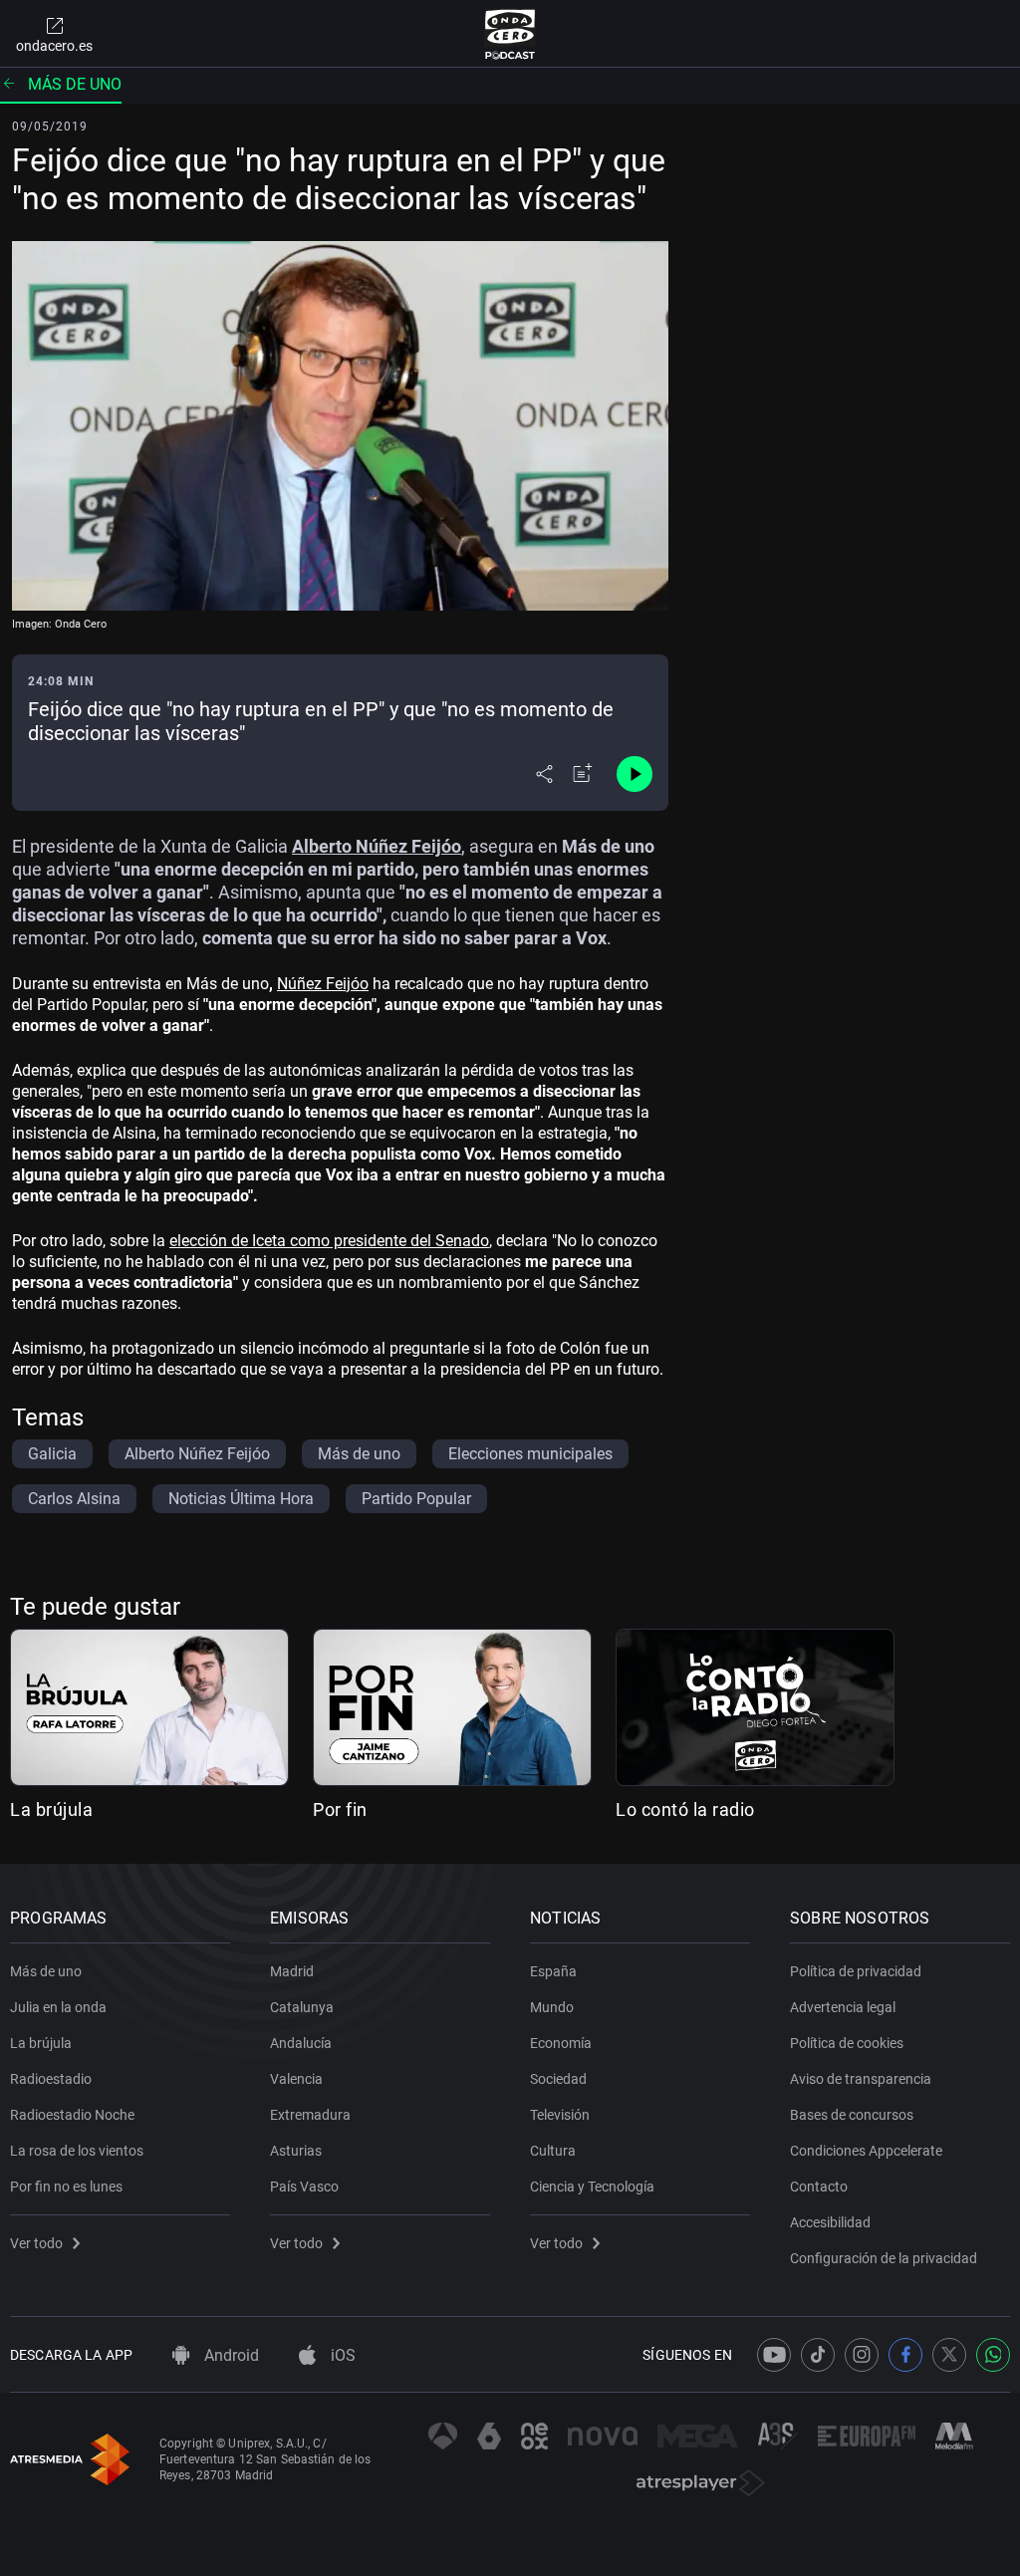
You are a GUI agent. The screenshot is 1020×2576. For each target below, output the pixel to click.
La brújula (51, 1809)
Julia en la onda (58, 2007)
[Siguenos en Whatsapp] (993, 2355)
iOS (341, 2355)
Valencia (296, 2079)
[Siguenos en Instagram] (862, 2355)
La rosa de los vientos (77, 2151)
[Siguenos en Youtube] (774, 2355)
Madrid (292, 1971)
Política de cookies (847, 2043)
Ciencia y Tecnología (592, 2187)
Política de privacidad (856, 1971)
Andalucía (301, 2043)
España (553, 1971)
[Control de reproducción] (635, 774)
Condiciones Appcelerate (866, 2151)
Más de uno (75, 84)
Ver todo (36, 2243)
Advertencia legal (843, 2007)
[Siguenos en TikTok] (818, 2355)
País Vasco (304, 2187)
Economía (561, 2043)
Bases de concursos (852, 2115)
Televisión (560, 2115)
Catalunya (302, 2007)
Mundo (552, 2007)
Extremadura (310, 2115)
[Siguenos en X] (949, 2355)
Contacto (819, 2187)
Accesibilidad (830, 2222)
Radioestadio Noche (72, 2115)
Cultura (553, 2151)
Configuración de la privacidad (884, 2258)
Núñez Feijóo (323, 984)
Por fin (340, 1809)
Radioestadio (51, 2079)
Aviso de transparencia (861, 2079)
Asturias (296, 2151)
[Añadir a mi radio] (583, 774)
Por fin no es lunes (66, 2187)
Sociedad (558, 2079)
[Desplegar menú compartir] (544, 774)
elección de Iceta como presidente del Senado (329, 1241)
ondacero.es (54, 46)
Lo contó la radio (685, 1809)
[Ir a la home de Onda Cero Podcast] (510, 34)
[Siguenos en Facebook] (905, 2355)
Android (230, 2355)
